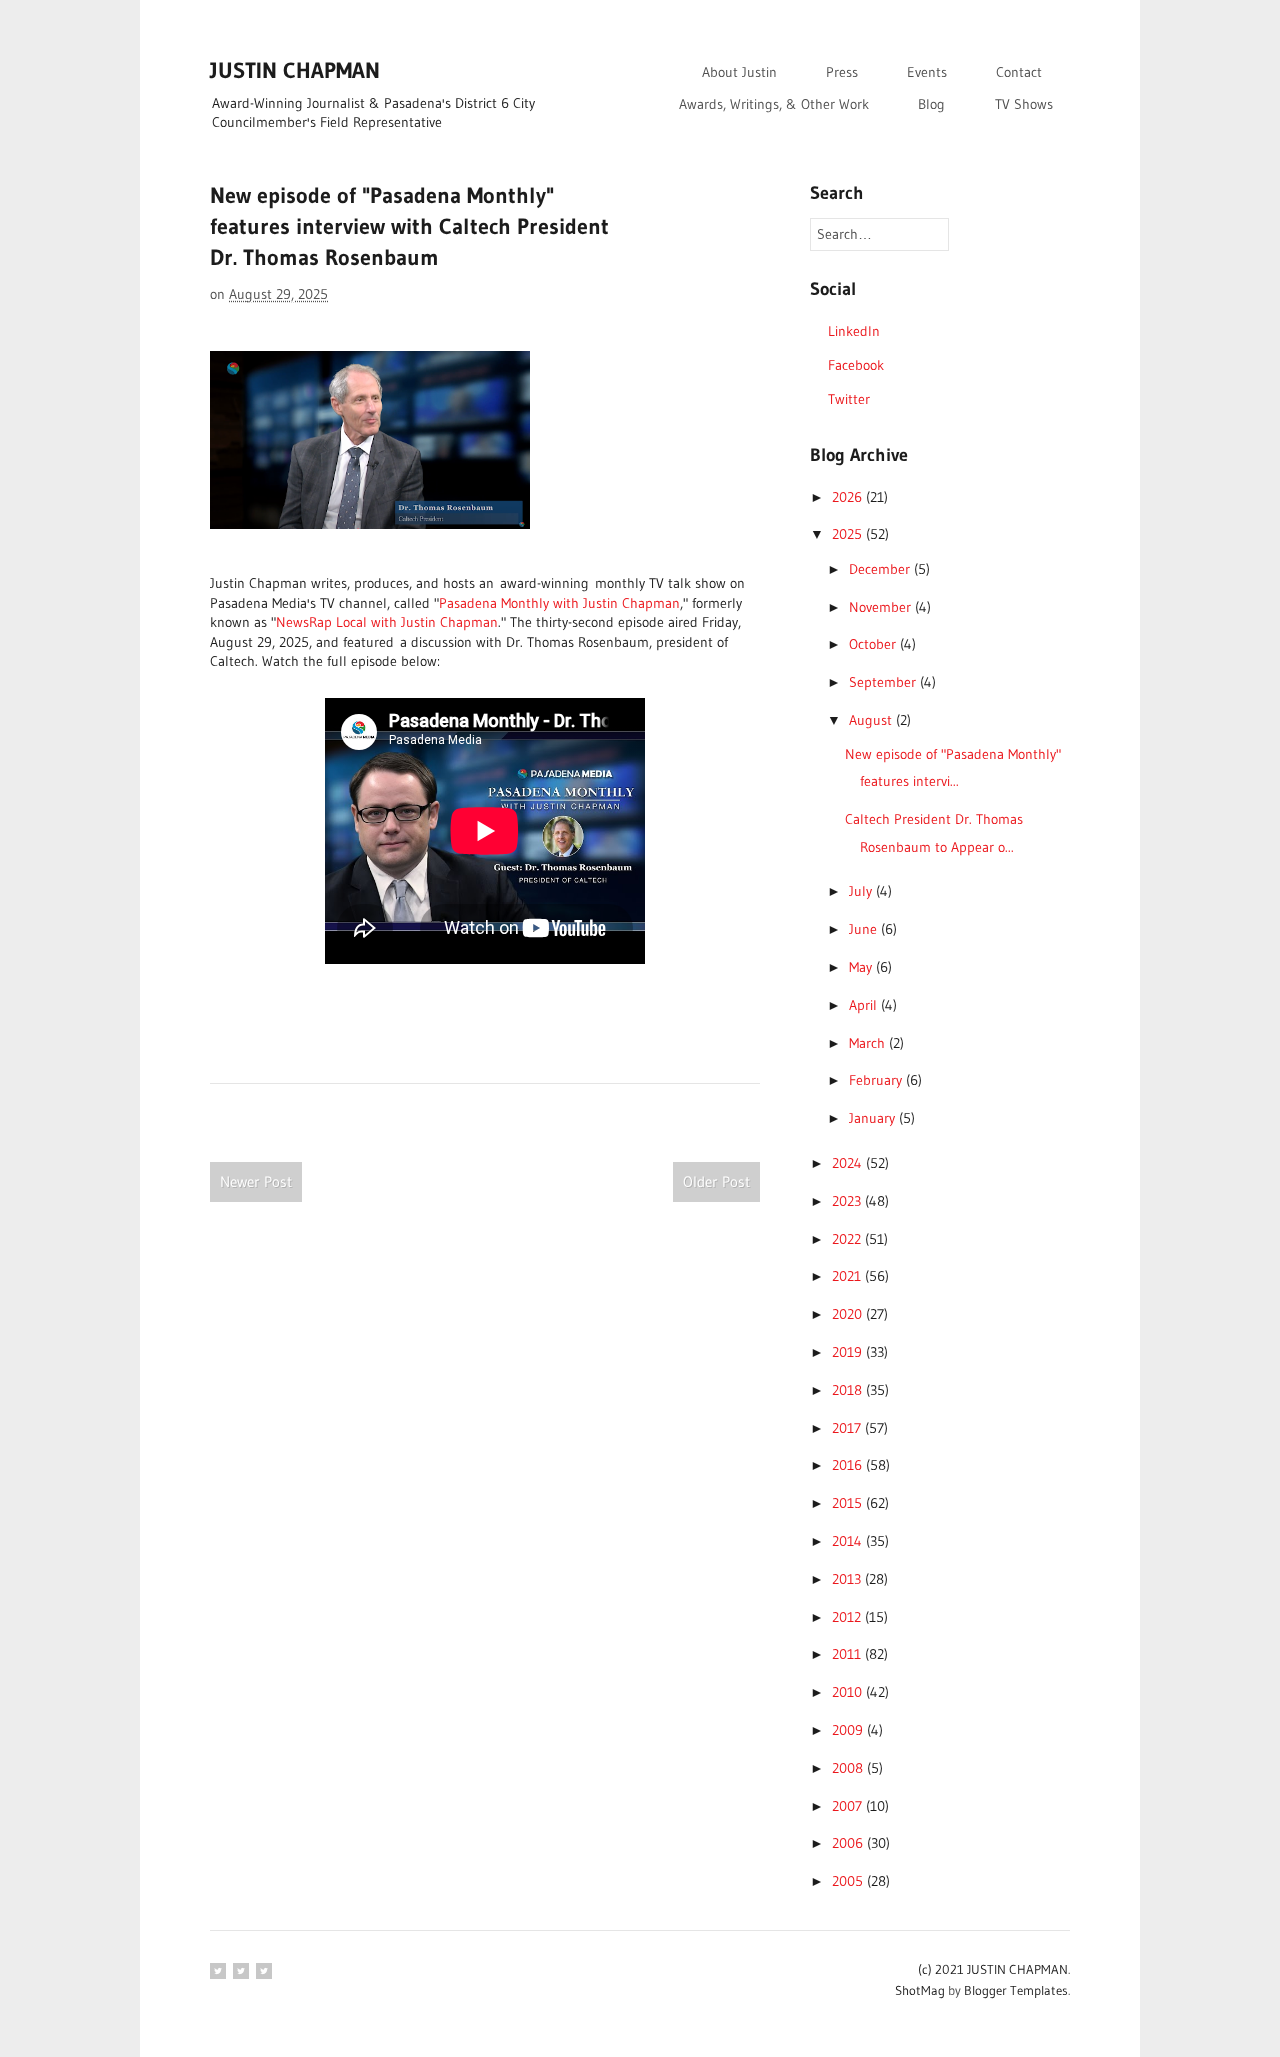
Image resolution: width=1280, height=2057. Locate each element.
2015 (849, 1503)
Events (927, 72)
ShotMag (920, 1990)
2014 (849, 1541)
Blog (931, 104)
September (884, 682)
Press (842, 72)
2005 (849, 1881)
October (874, 644)
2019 (849, 1352)
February (877, 1080)
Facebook (856, 365)
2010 (849, 1692)
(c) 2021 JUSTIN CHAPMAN (993, 1969)
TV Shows (1024, 104)
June (865, 929)
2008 (849, 1768)
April (865, 1005)
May (862, 967)
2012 (848, 1617)
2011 (848, 1654)
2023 (848, 1201)
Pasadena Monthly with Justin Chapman (559, 603)
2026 (849, 497)
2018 (849, 1390)
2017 (848, 1428)
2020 (849, 1314)
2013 (848, 1579)
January (874, 1118)
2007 (849, 1806)
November (882, 607)
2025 (849, 534)
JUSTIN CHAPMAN (295, 70)
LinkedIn (854, 331)
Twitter (849, 399)
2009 (849, 1730)
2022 (848, 1239)
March (869, 1043)
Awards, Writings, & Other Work (774, 104)
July (862, 891)
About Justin (739, 72)
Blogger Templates (1016, 1990)
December (881, 569)
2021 (848, 1276)
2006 (849, 1843)
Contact (1019, 72)
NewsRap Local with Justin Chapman (387, 622)
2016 (849, 1465)
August (872, 720)
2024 (849, 1163)
